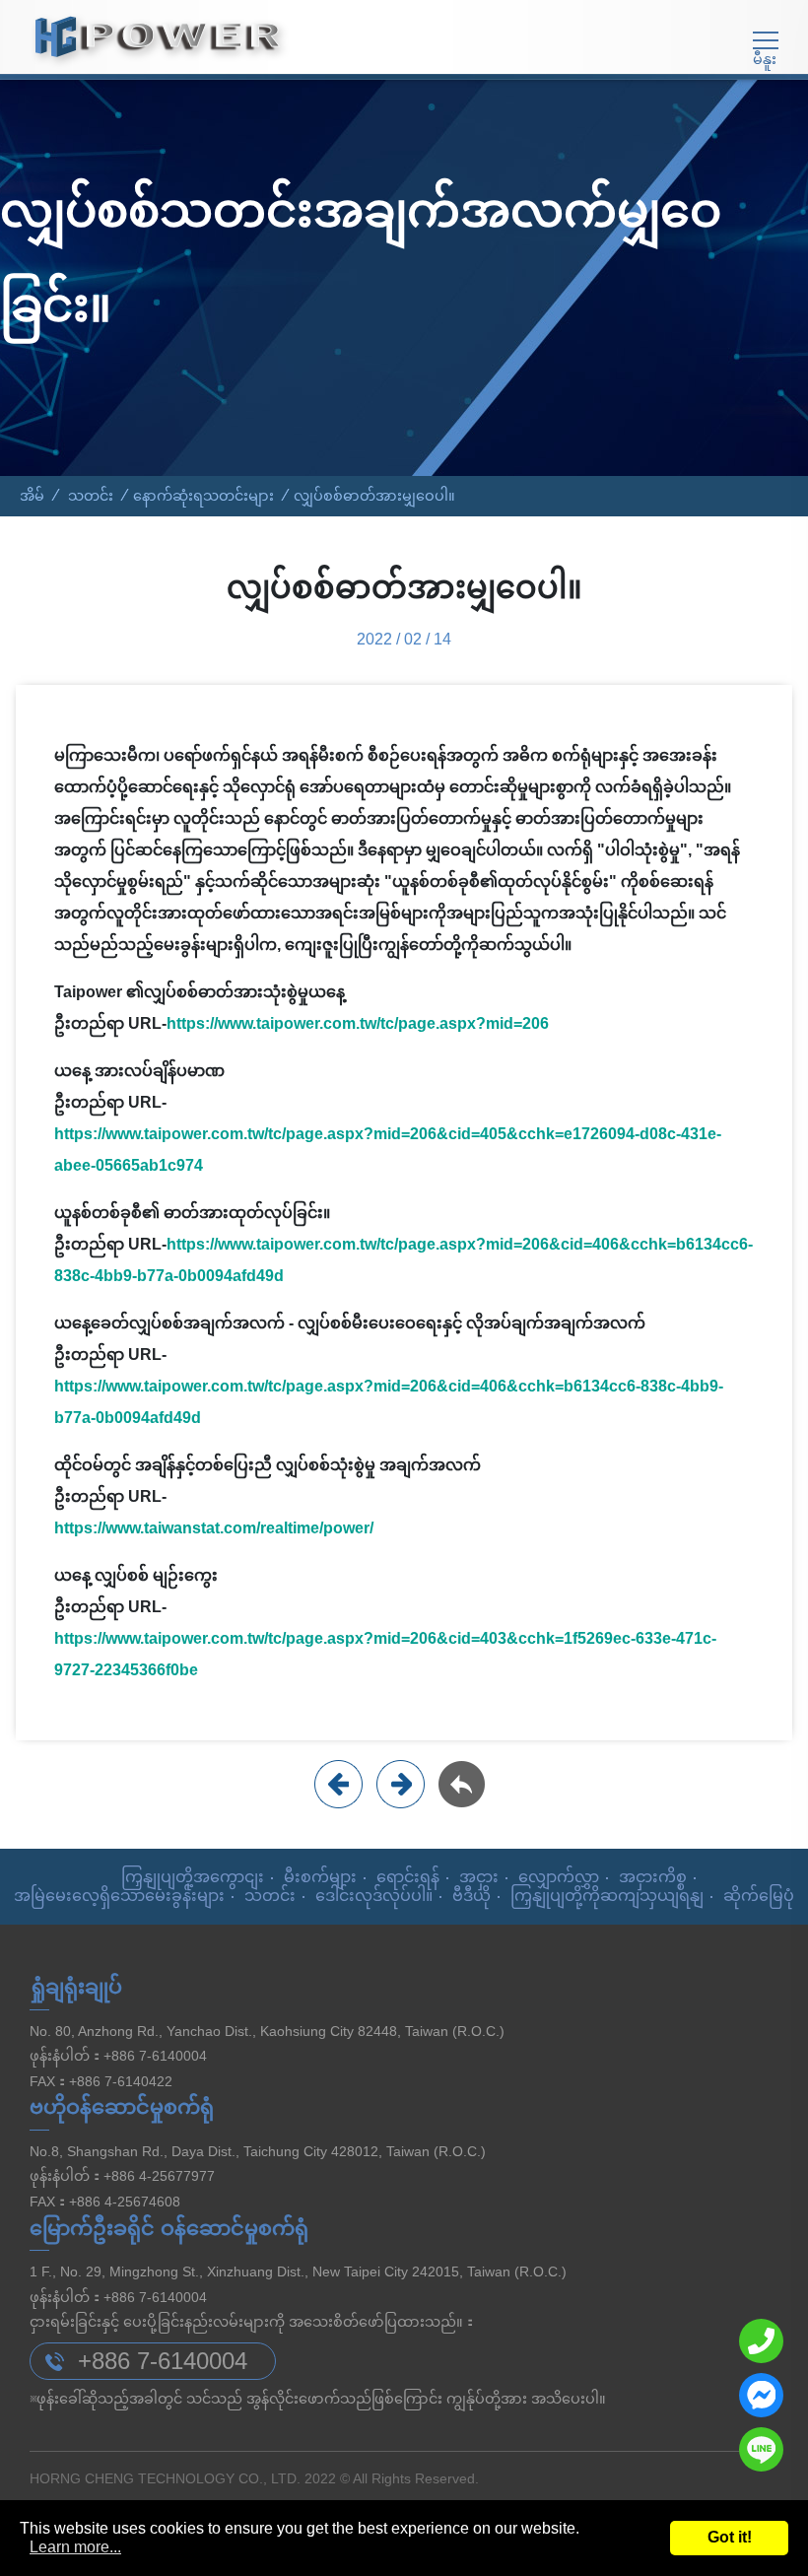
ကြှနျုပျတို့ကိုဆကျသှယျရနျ (607, 1896)
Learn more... (75, 2547)
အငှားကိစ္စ (653, 1877)
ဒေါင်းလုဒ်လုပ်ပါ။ (374, 1896)
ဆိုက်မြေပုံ (759, 1896)
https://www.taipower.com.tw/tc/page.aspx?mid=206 (358, 1023)
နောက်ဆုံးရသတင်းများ (203, 496)
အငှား (479, 1877)
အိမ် (32, 496)
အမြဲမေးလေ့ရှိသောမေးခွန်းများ (119, 1896)
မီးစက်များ (320, 1877)
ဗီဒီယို (471, 1896)
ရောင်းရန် (408, 1877)
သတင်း (91, 496)
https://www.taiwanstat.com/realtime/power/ (214, 1528)
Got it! (730, 2537)
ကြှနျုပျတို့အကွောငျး (193, 1877)
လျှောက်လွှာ (559, 1877)
